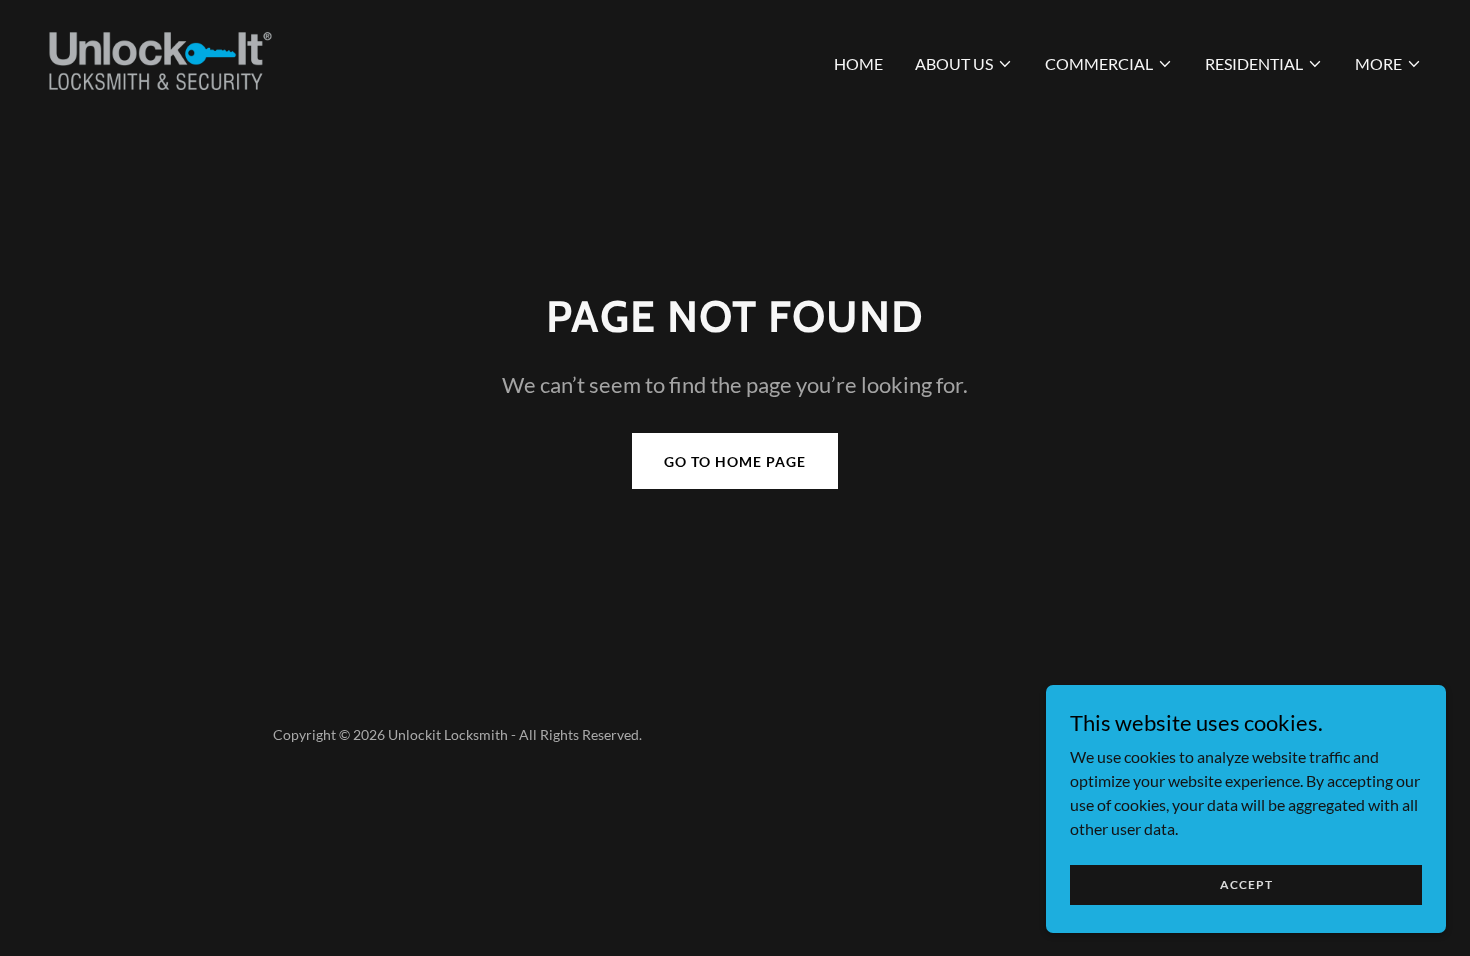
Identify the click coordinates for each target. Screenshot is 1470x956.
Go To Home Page (735, 461)
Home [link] (858, 63)
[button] (964, 64)
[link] (160, 59)
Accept (1246, 884)
